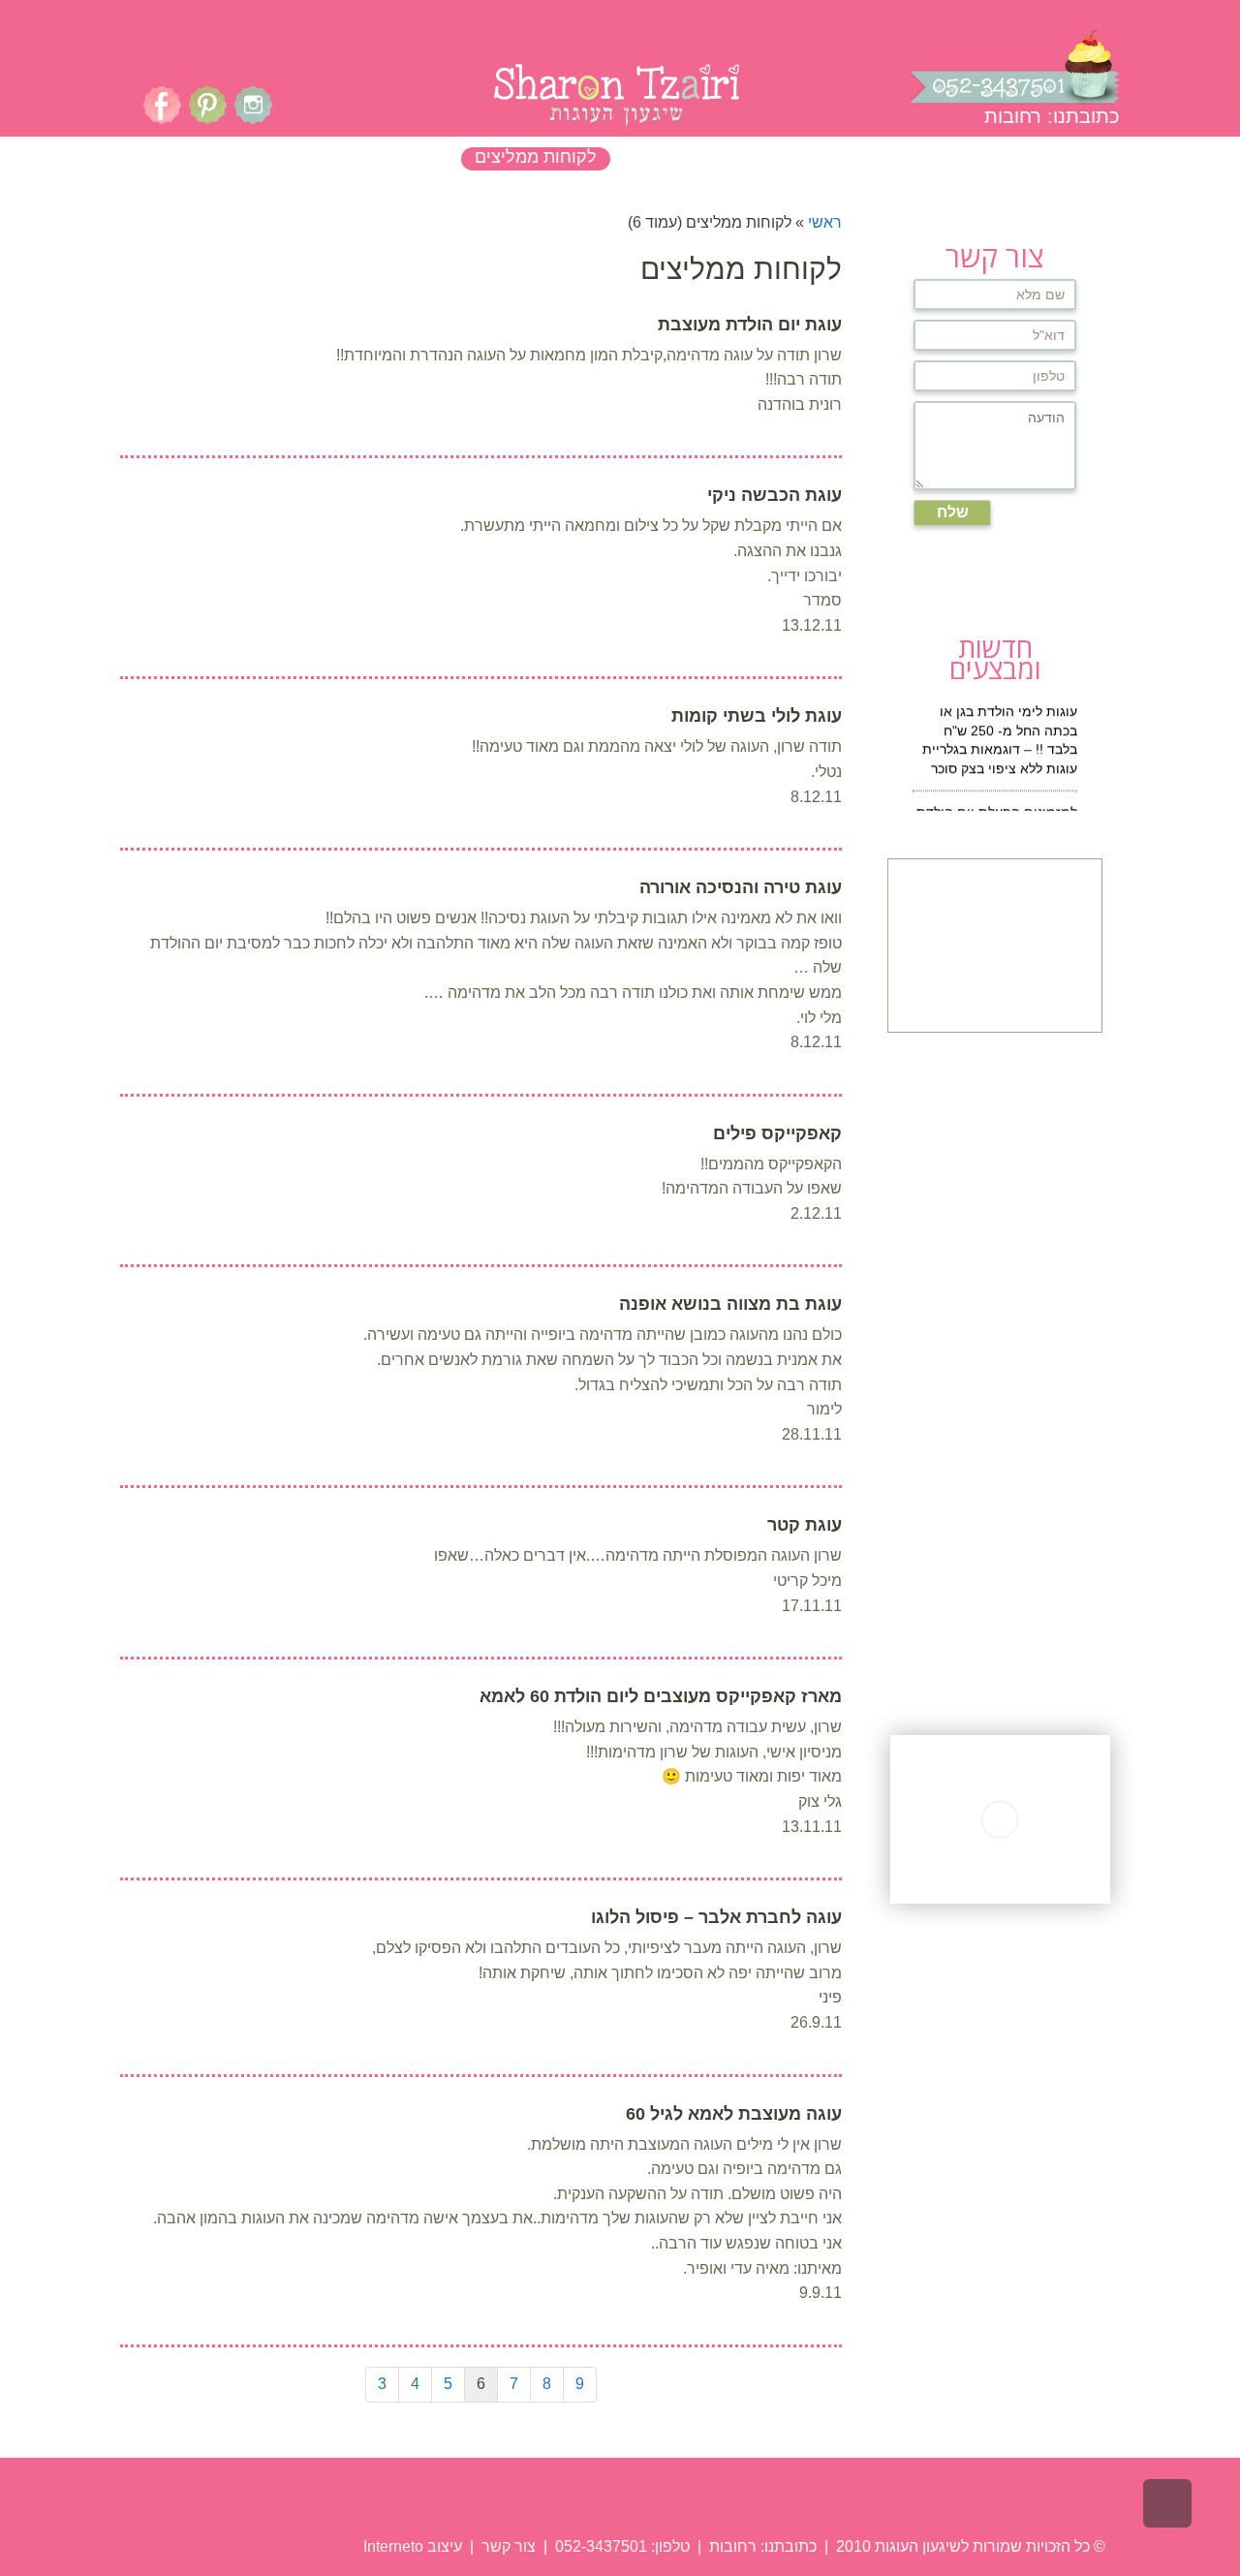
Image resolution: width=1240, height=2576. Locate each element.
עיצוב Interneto (413, 2546)
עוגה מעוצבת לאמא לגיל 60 (734, 2114)
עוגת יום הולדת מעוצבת (750, 325)
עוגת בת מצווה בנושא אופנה (730, 1304)
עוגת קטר (805, 1525)
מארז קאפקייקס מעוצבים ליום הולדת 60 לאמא (661, 1696)
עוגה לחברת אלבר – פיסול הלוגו (716, 1917)
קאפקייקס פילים (777, 1133)
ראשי (825, 222)
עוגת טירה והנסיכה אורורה (741, 887)
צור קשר (507, 2546)
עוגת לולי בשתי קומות (757, 716)
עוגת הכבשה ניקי (775, 495)
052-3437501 (601, 2546)
